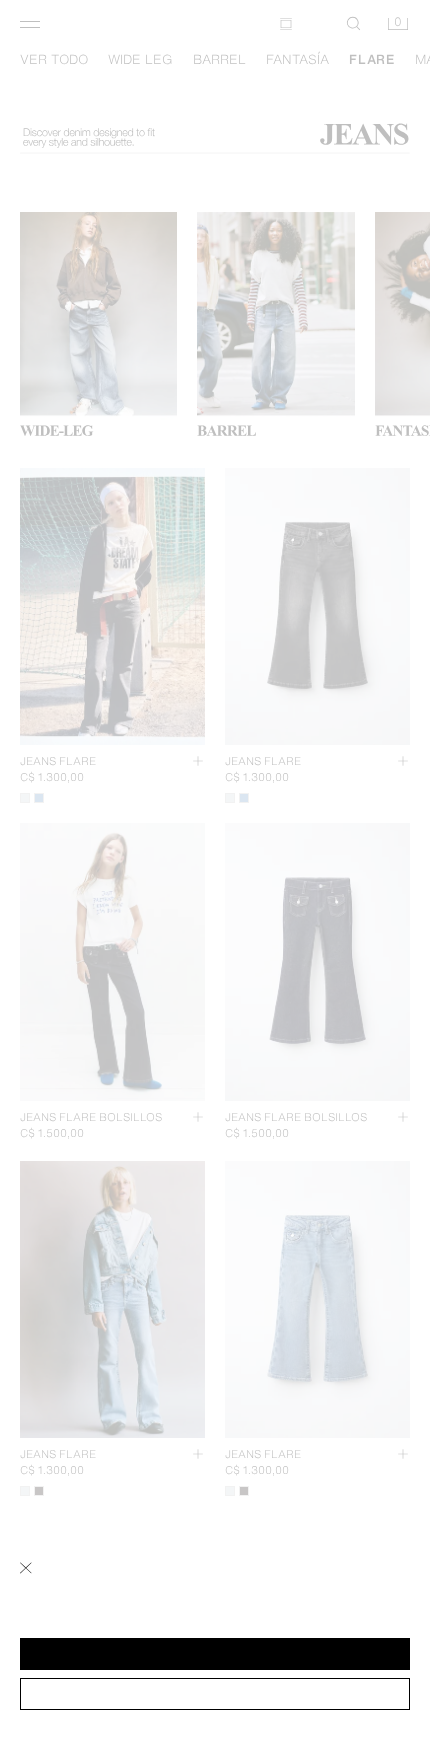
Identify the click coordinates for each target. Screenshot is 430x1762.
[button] (215, 1654)
